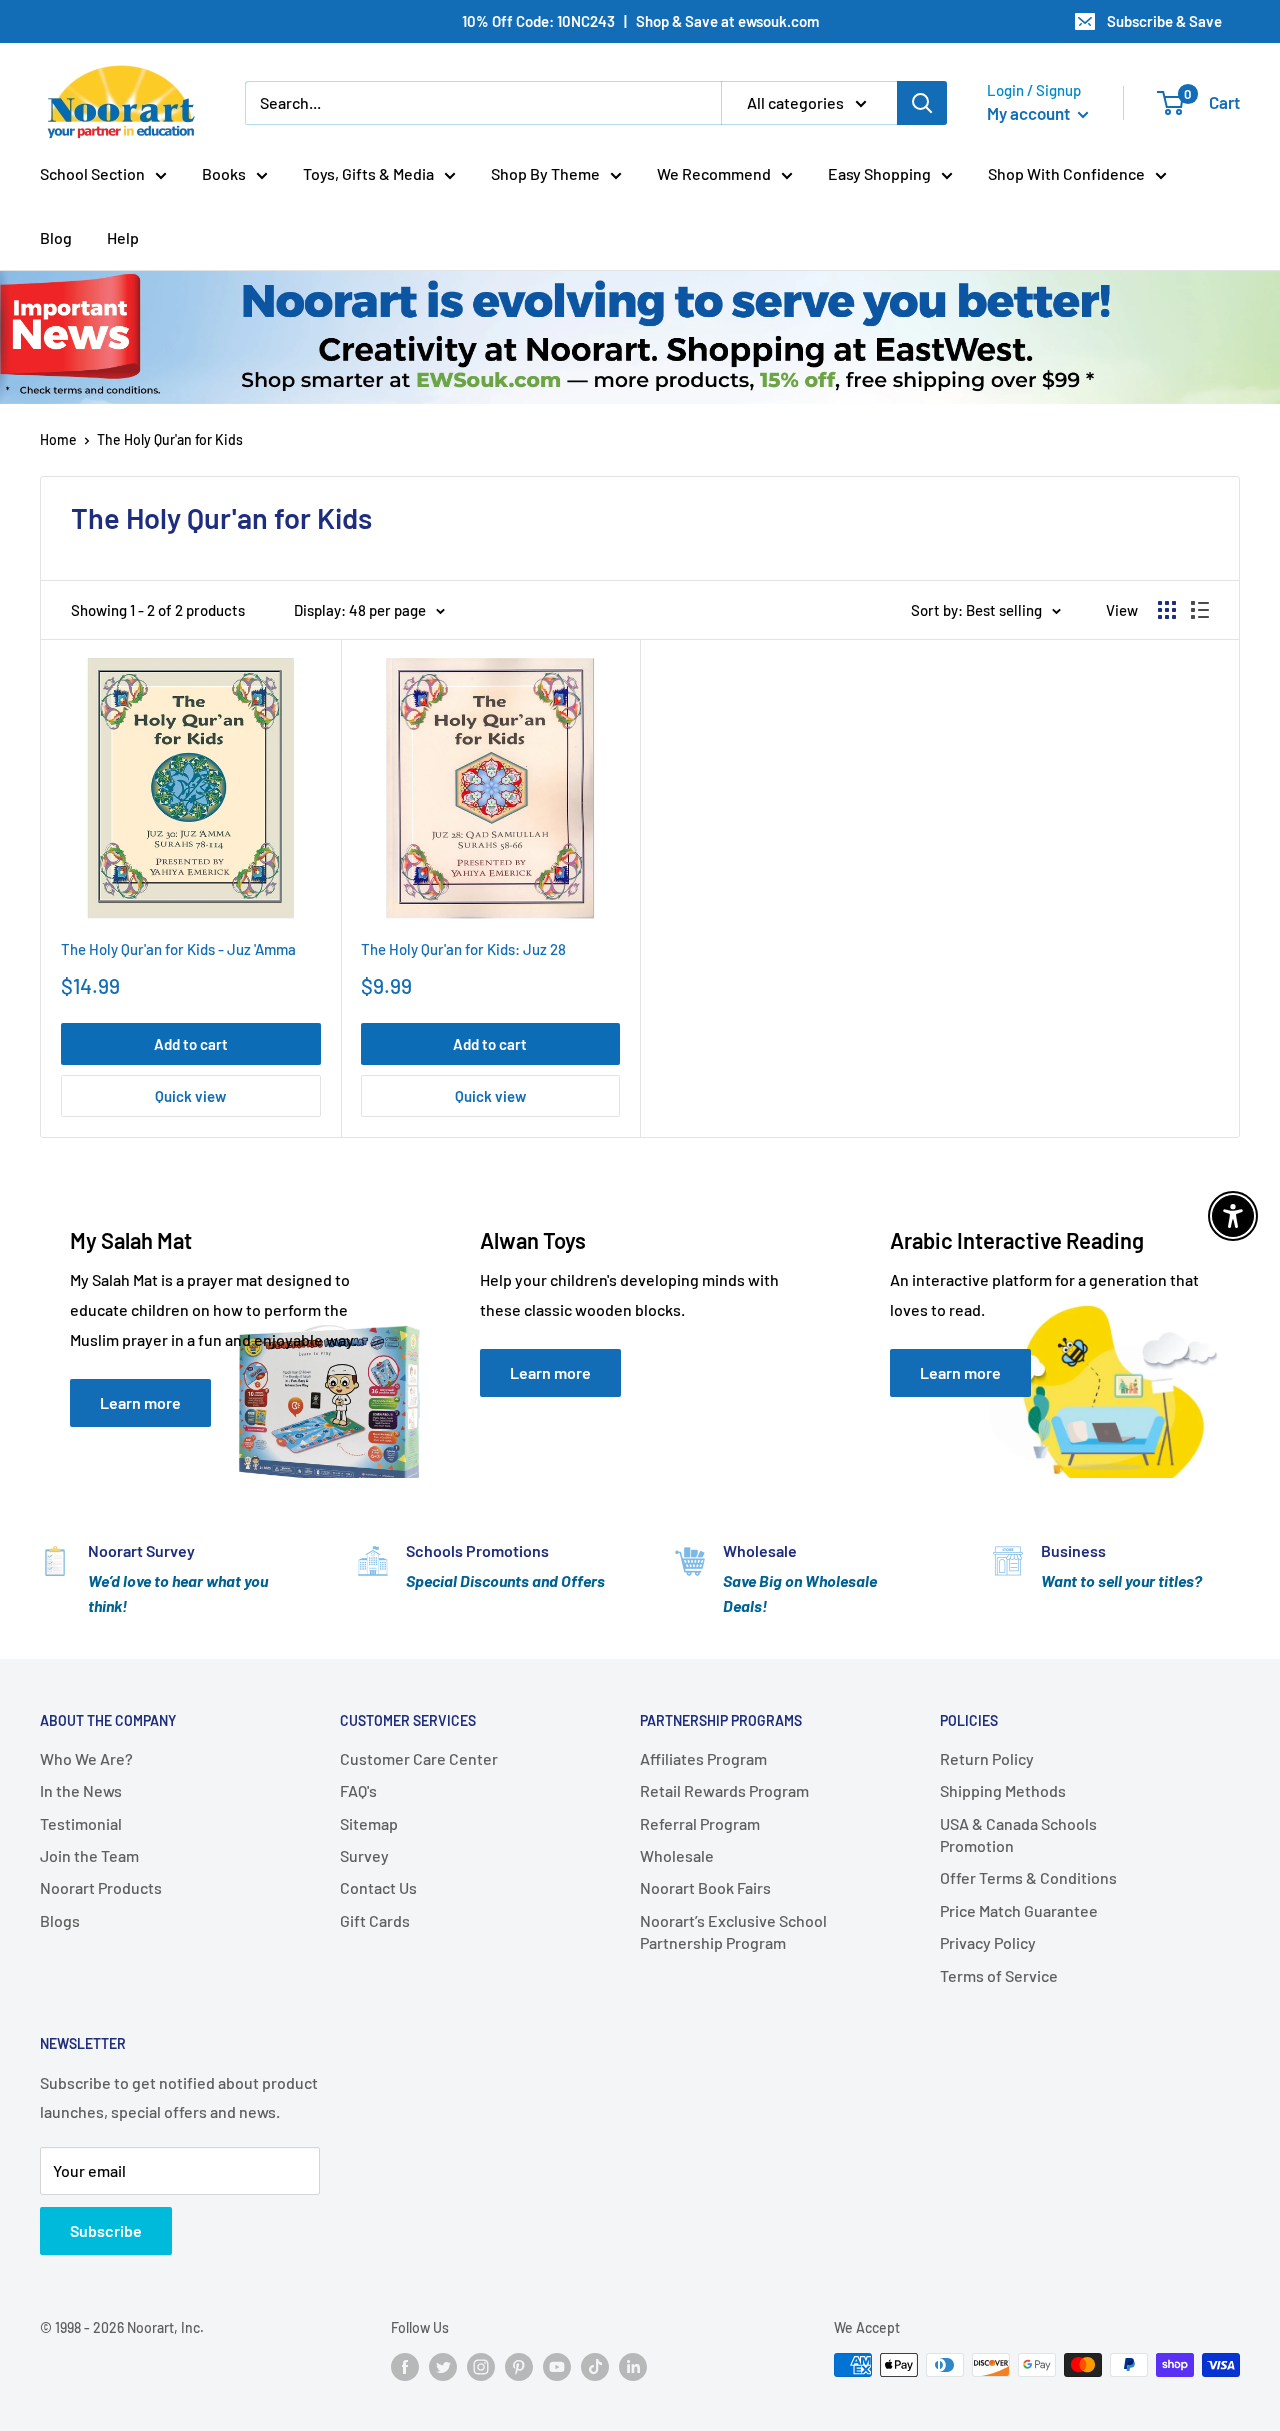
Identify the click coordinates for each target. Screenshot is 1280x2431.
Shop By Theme (545, 173)
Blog (56, 237)
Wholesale (677, 1855)
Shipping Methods (1003, 1790)
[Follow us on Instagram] (481, 2367)
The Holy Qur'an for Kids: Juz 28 (463, 949)
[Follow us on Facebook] (405, 2367)
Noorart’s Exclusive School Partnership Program (733, 1931)
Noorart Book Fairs (705, 1887)
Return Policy (987, 1758)
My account (1030, 113)
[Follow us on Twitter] (443, 2367)
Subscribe (106, 2230)
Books (224, 173)
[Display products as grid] (1167, 610)
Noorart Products (101, 1887)
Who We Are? (86, 1758)
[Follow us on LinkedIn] (633, 2367)
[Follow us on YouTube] (557, 2367)
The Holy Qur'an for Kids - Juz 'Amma (178, 949)
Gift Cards (375, 1920)
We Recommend (714, 173)
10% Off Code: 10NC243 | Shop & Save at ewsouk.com (640, 21)
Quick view (190, 1096)
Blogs (60, 1920)
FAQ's (358, 1790)
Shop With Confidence (1066, 173)
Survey (364, 1855)
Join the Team (89, 1855)
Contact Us (378, 1887)
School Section (92, 173)
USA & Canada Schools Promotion (1018, 1834)
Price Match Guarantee (1019, 1910)
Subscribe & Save (1164, 21)
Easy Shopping (879, 173)
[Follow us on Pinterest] (519, 2367)
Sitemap (369, 1823)
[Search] (922, 103)
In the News (81, 1790)
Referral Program (700, 1823)
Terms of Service (999, 1975)
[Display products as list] (1200, 610)
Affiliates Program (703, 1758)
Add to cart (191, 1044)
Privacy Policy (988, 1942)
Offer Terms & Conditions (1028, 1877)
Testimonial (81, 1823)
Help (123, 237)
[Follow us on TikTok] (595, 2367)
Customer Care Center (419, 1758)
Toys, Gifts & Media (368, 173)
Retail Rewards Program (724, 1790)
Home (58, 439)
